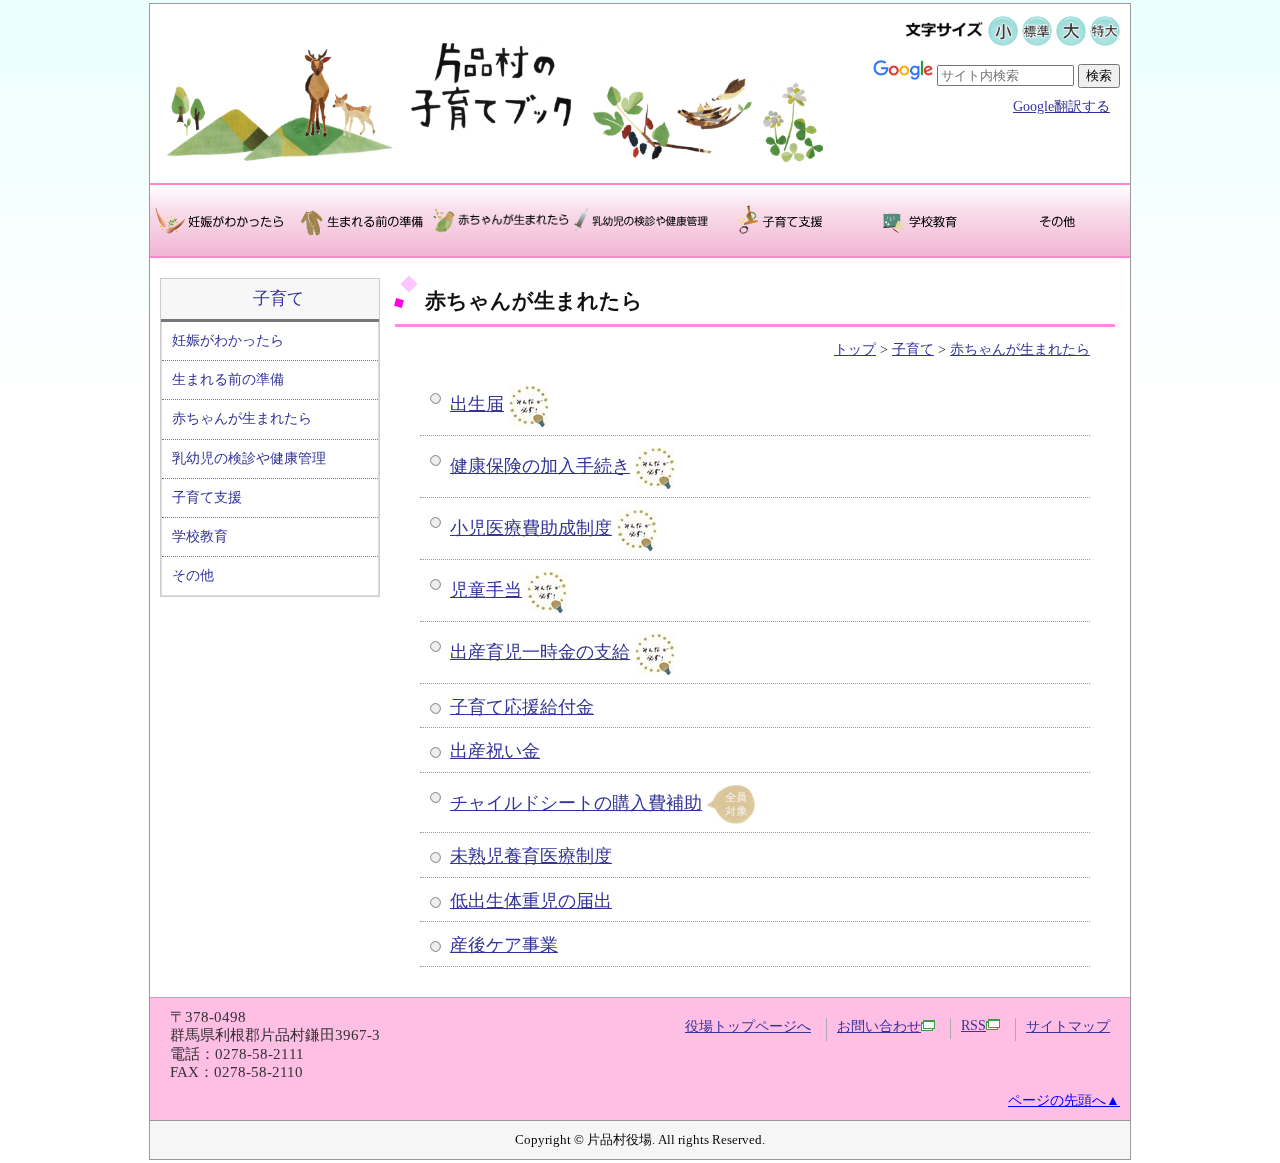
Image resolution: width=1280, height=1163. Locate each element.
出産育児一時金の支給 (540, 652)
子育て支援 (207, 497)
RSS (973, 1025)
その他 (193, 575)
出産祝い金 (495, 751)
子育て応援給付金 (522, 707)
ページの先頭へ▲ (1064, 1100)
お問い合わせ (879, 1026)
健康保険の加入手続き (540, 466)
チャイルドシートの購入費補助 (576, 803)
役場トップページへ (748, 1026)
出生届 (477, 404)
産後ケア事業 (504, 945)
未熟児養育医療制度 (531, 856)
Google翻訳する (1061, 106)
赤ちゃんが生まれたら (242, 418)
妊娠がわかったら (228, 340)
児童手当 (486, 590)
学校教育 (200, 536)
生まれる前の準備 (228, 379)
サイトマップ (1068, 1026)
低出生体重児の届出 (531, 901)
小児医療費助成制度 (531, 528)
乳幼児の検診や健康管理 (249, 458)
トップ (855, 349)
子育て (278, 298)
